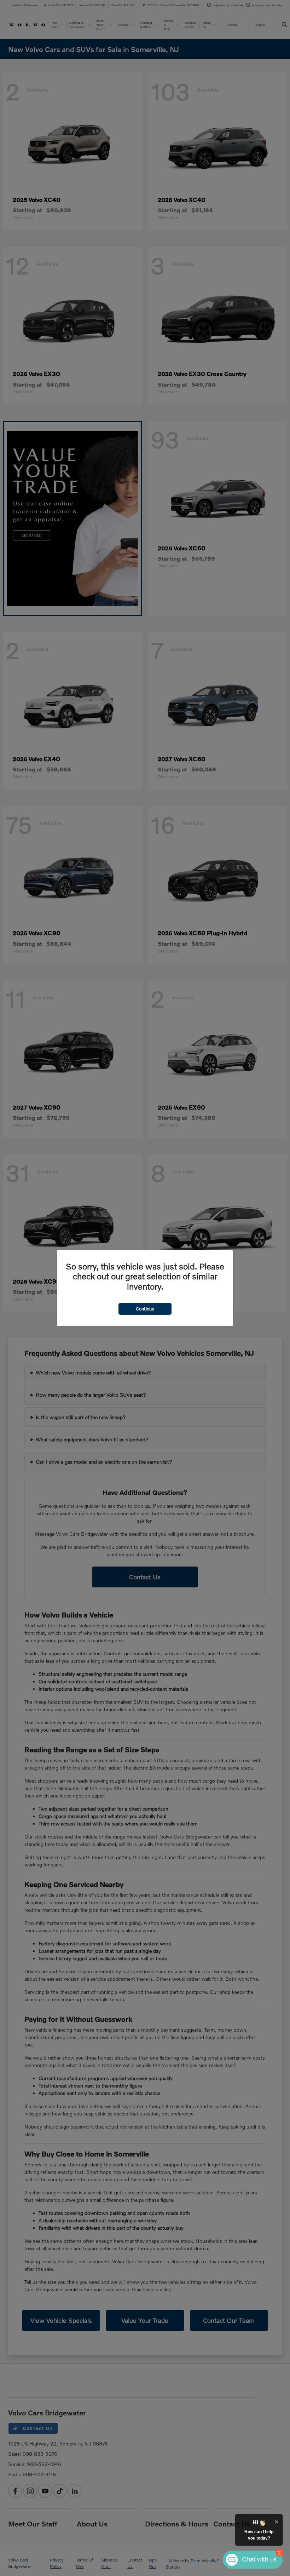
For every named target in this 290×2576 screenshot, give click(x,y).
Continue (145, 1309)
